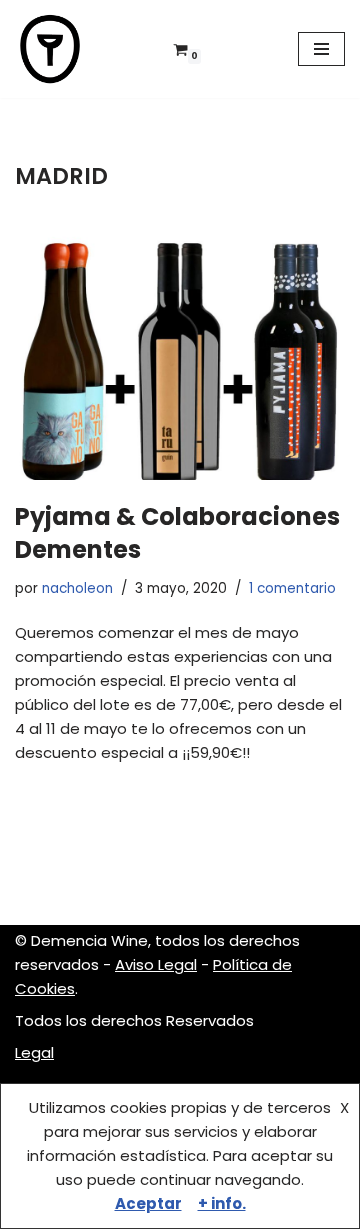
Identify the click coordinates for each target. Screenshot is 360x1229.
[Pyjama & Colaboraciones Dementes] (180, 352)
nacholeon (77, 588)
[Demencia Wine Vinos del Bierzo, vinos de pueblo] (50, 49)
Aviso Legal (156, 964)
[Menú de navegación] (321, 49)
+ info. (222, 1203)
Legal (34, 1052)
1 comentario (292, 588)
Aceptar (148, 1203)
